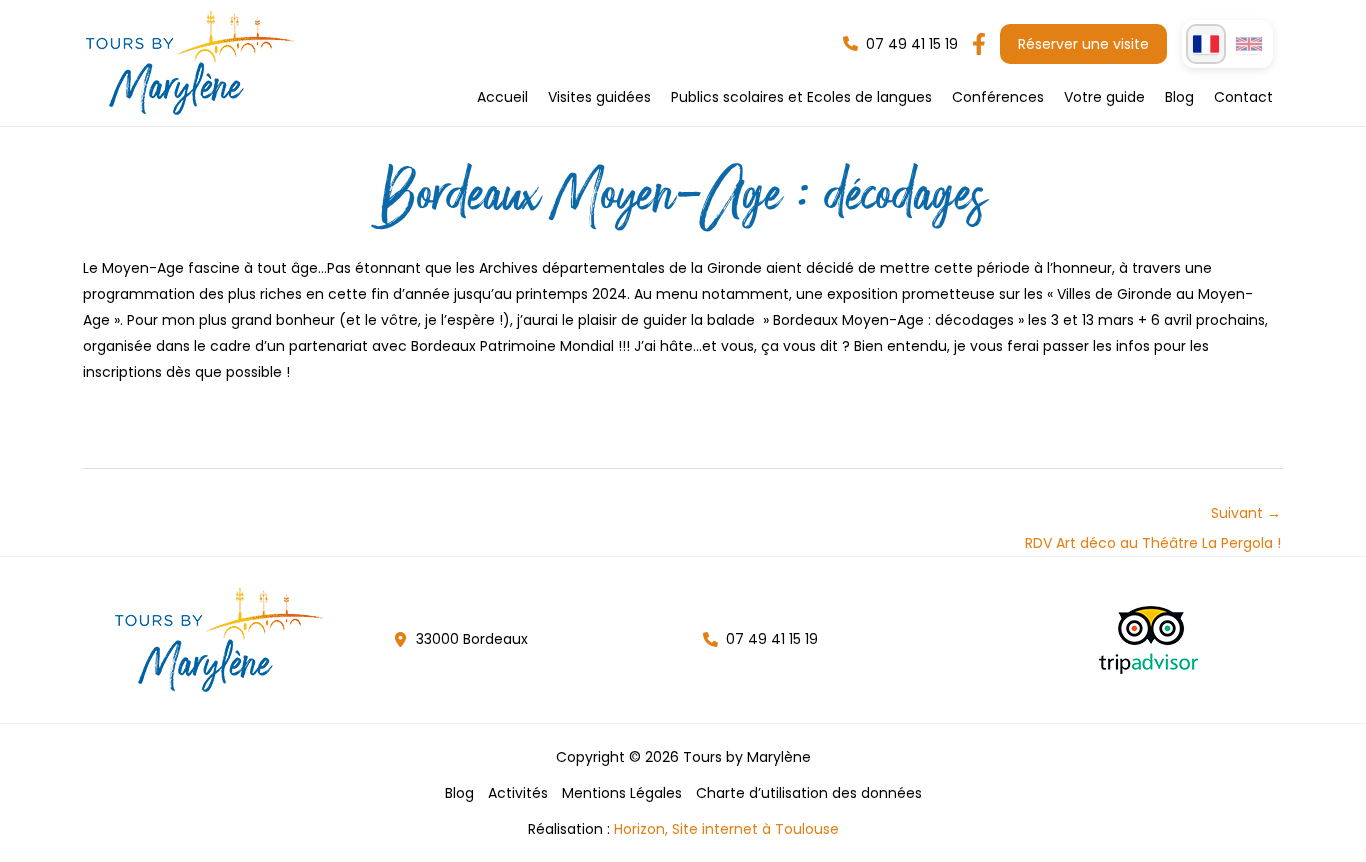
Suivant (1153, 517)
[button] (900, 43)
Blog (459, 793)
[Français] (1206, 44)
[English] (1249, 44)
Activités (518, 793)
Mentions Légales (622, 793)
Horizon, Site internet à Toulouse (726, 829)
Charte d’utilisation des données (809, 793)
